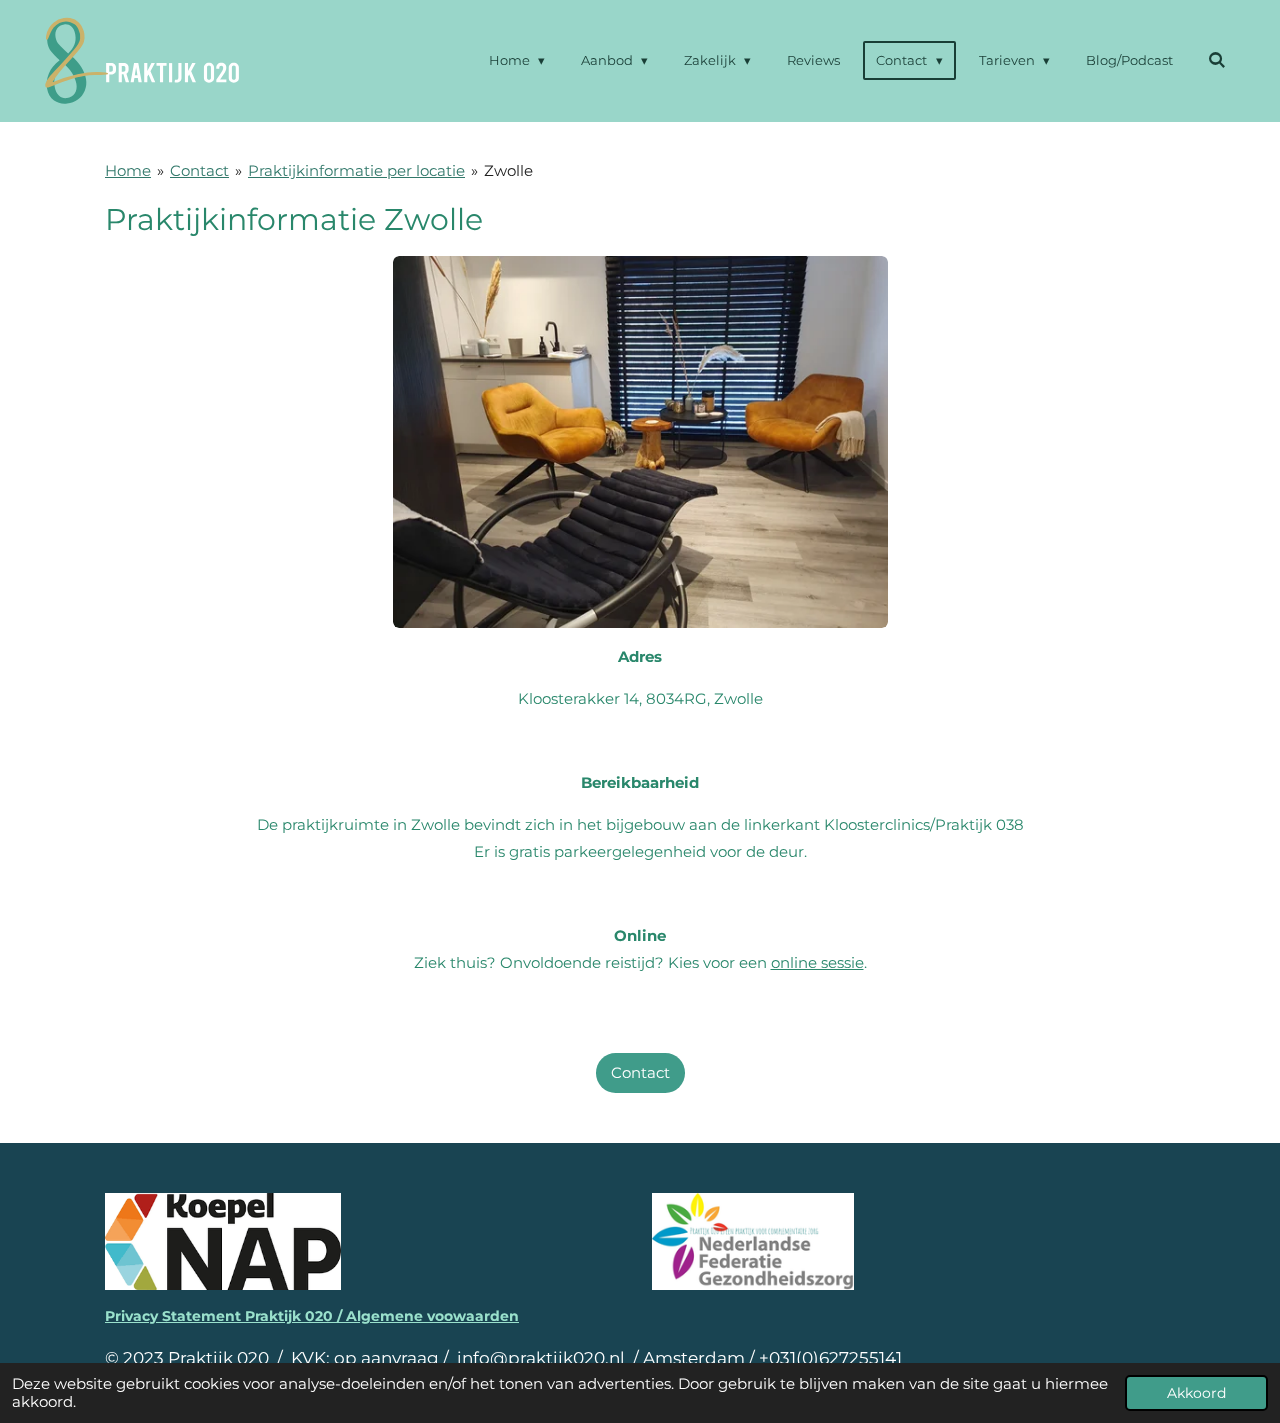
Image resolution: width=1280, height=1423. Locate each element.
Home (128, 170)
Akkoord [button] (1196, 1393)
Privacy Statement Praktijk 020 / (225, 1316)
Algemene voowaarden (432, 1316)
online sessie (817, 962)
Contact (199, 170)
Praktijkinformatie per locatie (356, 170)
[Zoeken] (1218, 60)
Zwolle (508, 170)
